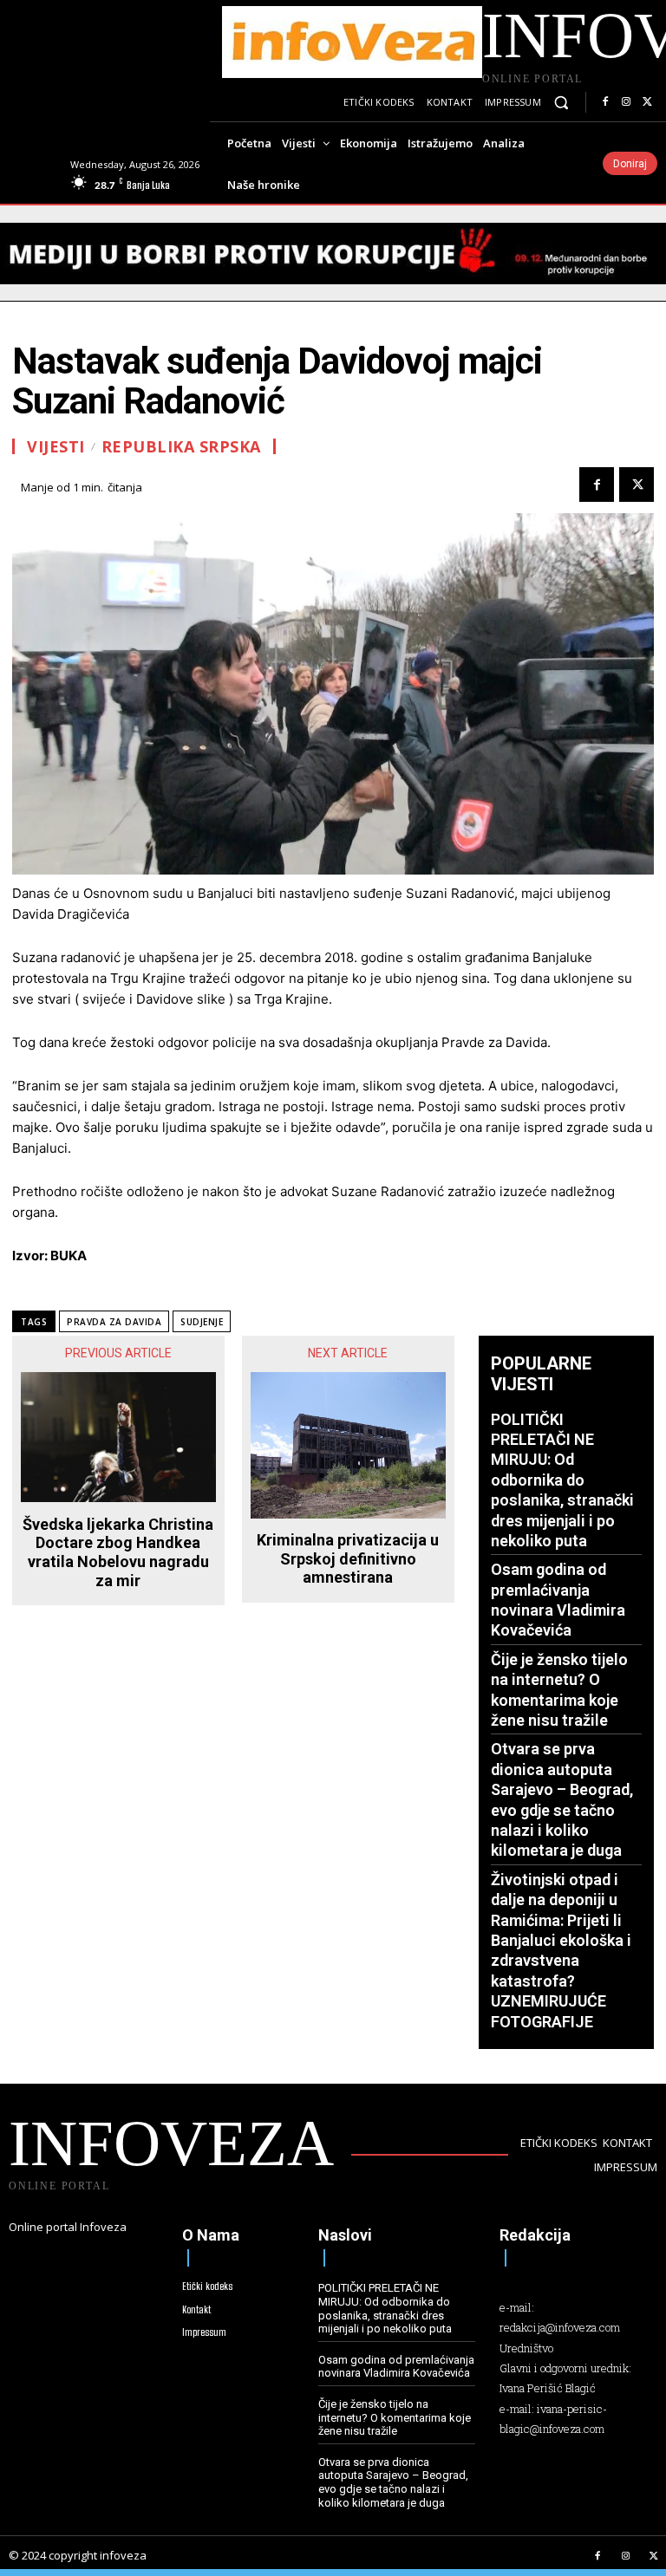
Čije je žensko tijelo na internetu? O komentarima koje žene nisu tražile (395, 2417)
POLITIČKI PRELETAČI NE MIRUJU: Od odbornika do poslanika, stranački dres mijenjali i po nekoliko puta (562, 1480)
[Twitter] (647, 102)
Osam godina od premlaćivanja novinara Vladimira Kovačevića (396, 2367)
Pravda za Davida (114, 1322)
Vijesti (56, 446)
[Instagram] (626, 102)
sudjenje (202, 1322)
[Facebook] (605, 102)
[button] (562, 103)
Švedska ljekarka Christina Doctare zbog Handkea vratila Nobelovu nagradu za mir (118, 1552)
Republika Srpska (181, 446)
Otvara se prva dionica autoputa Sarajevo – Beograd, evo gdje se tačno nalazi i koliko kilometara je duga (393, 2482)
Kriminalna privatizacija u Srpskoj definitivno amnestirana (348, 1558)
